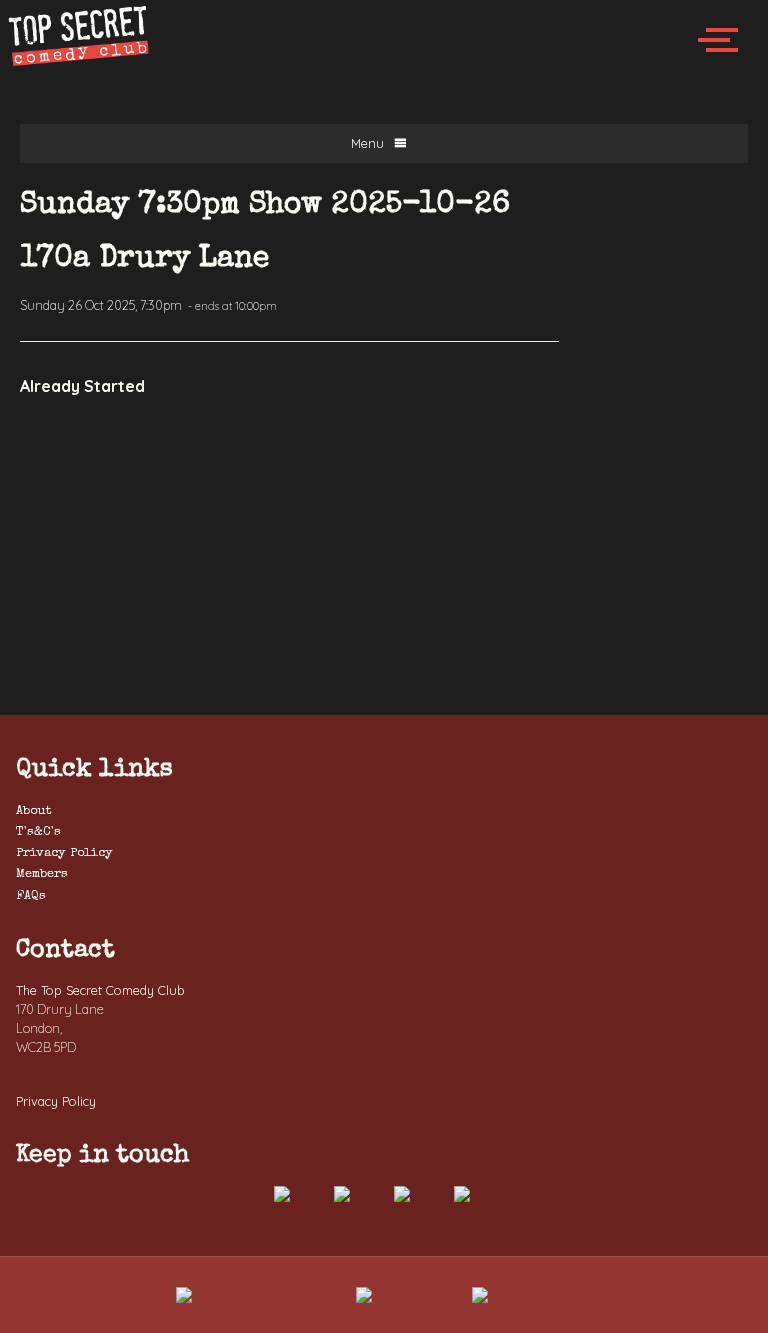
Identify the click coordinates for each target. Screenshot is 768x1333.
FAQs (31, 896)
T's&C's (38, 832)
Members (42, 874)
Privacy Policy (64, 853)
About (34, 811)
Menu (367, 143)
